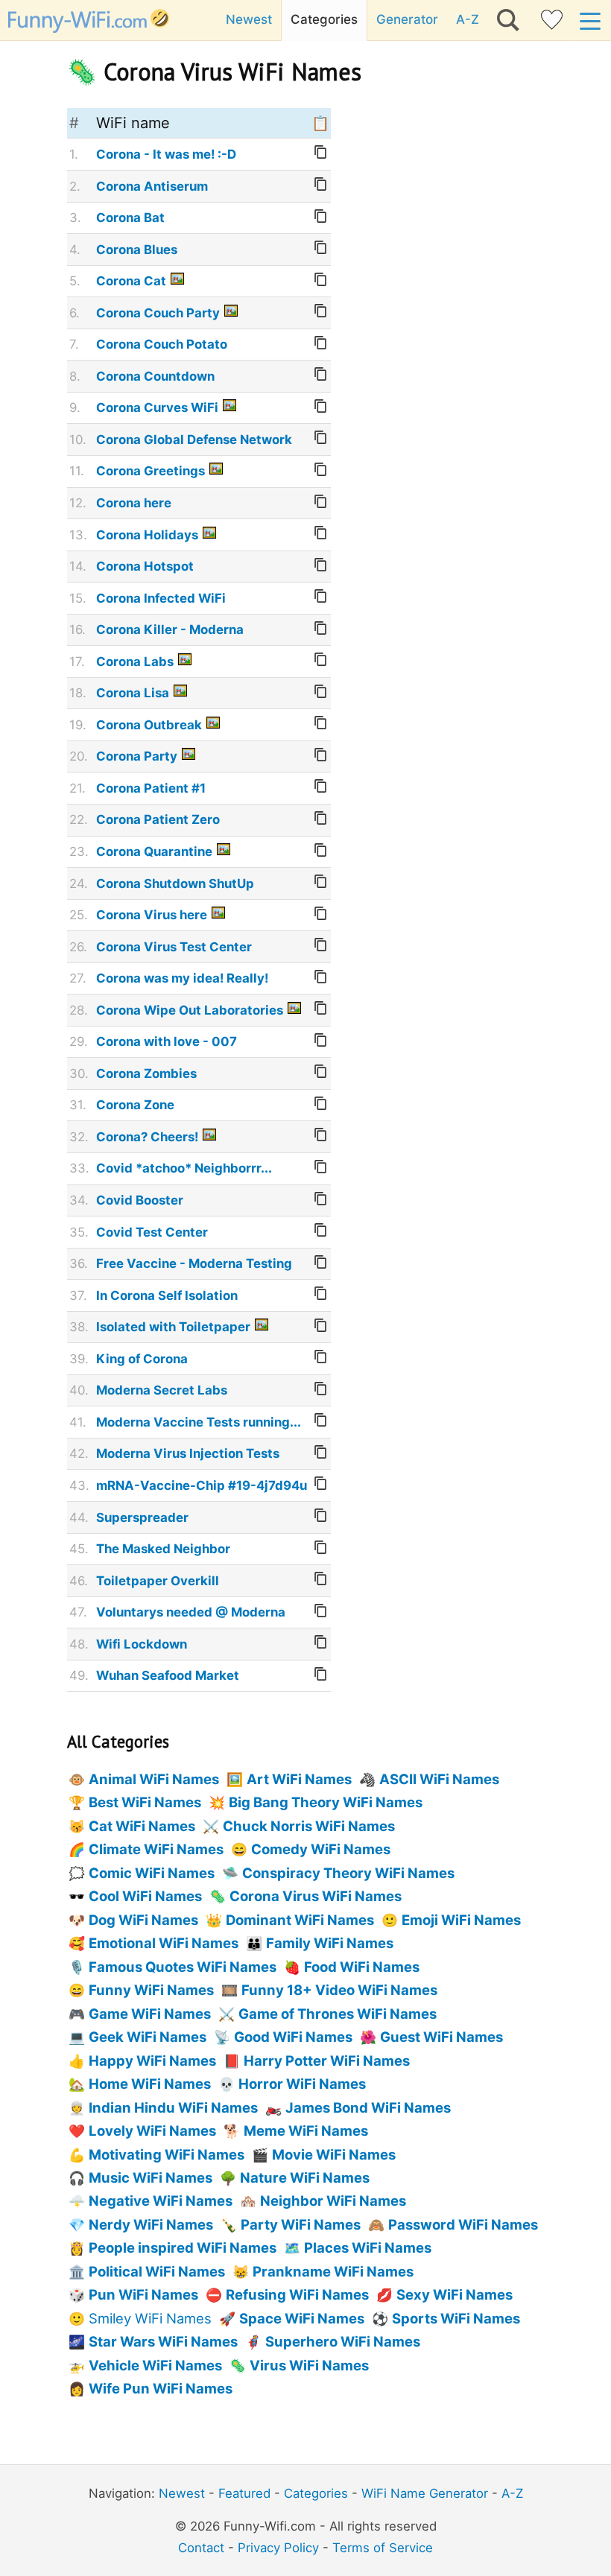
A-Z (468, 19)
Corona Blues (137, 250)
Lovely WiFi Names (152, 2131)
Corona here (134, 503)
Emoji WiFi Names (461, 1920)
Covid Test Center (152, 1232)
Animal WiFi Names (154, 1779)
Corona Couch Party (158, 313)
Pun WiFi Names (143, 2294)
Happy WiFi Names (152, 2061)
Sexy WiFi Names (455, 2294)
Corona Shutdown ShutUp (175, 883)
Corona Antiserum (152, 186)
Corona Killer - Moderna (170, 629)
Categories (324, 19)
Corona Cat (131, 281)
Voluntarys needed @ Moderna (191, 1612)
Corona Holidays (147, 535)
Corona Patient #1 (151, 788)
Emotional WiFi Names (164, 1943)
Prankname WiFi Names (333, 2271)
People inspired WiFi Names (183, 2247)
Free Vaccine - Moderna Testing (194, 1263)
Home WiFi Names (150, 2084)
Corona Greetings (151, 471)
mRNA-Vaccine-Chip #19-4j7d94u (202, 1485)
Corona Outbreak (149, 725)
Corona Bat (130, 218)
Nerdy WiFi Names (151, 2224)
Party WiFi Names (301, 2224)
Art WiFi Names (299, 1779)
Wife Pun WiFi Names (161, 2388)
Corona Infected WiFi (161, 598)
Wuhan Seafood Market (168, 1675)
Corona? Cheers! (147, 1137)
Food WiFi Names (362, 1967)
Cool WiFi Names (145, 1896)
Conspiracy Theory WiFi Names (348, 1873)
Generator (407, 19)
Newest (249, 19)
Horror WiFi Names (302, 2084)
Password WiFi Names (463, 2224)
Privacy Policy (278, 2548)
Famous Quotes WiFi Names (183, 1967)
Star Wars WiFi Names (163, 2341)
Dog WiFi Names (143, 1920)
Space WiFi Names (302, 2318)
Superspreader (142, 1517)
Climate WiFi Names (156, 1849)
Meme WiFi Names (306, 2131)
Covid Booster (140, 1200)
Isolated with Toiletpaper (173, 1327)
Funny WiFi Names (151, 1990)
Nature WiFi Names (305, 2177)
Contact (201, 2548)
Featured (244, 2493)
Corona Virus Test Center (174, 947)
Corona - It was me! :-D (166, 154)
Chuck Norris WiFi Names (309, 1826)
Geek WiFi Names (148, 2037)
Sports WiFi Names (456, 2318)
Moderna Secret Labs (162, 1390)
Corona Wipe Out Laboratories (190, 1010)
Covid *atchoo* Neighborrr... (184, 1168)
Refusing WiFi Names (297, 2294)
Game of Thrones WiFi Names (338, 2014)
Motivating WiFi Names (167, 2154)
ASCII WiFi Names (439, 1779)
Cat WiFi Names (142, 1826)
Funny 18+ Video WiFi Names (339, 1990)
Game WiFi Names (150, 2014)
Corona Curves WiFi (157, 407)
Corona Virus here (152, 915)
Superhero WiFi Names (343, 2341)
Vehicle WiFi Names (155, 2365)
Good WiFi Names (293, 2037)
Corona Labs (135, 662)
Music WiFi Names (151, 2177)
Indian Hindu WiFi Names (173, 2107)
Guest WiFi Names (441, 2037)
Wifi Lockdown (142, 1644)
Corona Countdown (155, 376)
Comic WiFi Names (152, 1873)
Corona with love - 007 (167, 1041)
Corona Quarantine (154, 851)
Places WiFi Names (368, 2247)
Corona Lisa (133, 693)
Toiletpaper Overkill (158, 1581)
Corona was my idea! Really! (182, 978)
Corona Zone (135, 1105)
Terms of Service (383, 2548)
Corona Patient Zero (158, 819)
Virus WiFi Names (309, 2365)
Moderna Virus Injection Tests (188, 1453)
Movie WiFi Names (334, 2154)
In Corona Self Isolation (167, 1295)
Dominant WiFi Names (300, 1920)
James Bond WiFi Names (368, 2107)
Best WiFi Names (145, 1802)
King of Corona (142, 1359)
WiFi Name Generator (425, 2493)
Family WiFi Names (330, 1943)
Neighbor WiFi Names (333, 2201)
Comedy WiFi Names (321, 1849)
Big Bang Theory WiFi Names (326, 1802)
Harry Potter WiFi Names (327, 2061)
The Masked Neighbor (163, 1549)
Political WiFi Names (157, 2271)
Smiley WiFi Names (150, 2318)
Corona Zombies (146, 1073)
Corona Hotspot (145, 566)
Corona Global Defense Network (194, 440)
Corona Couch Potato (162, 344)
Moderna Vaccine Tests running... (199, 1422)
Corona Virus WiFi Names (316, 1896)
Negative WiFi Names (161, 2201)
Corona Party (137, 756)
